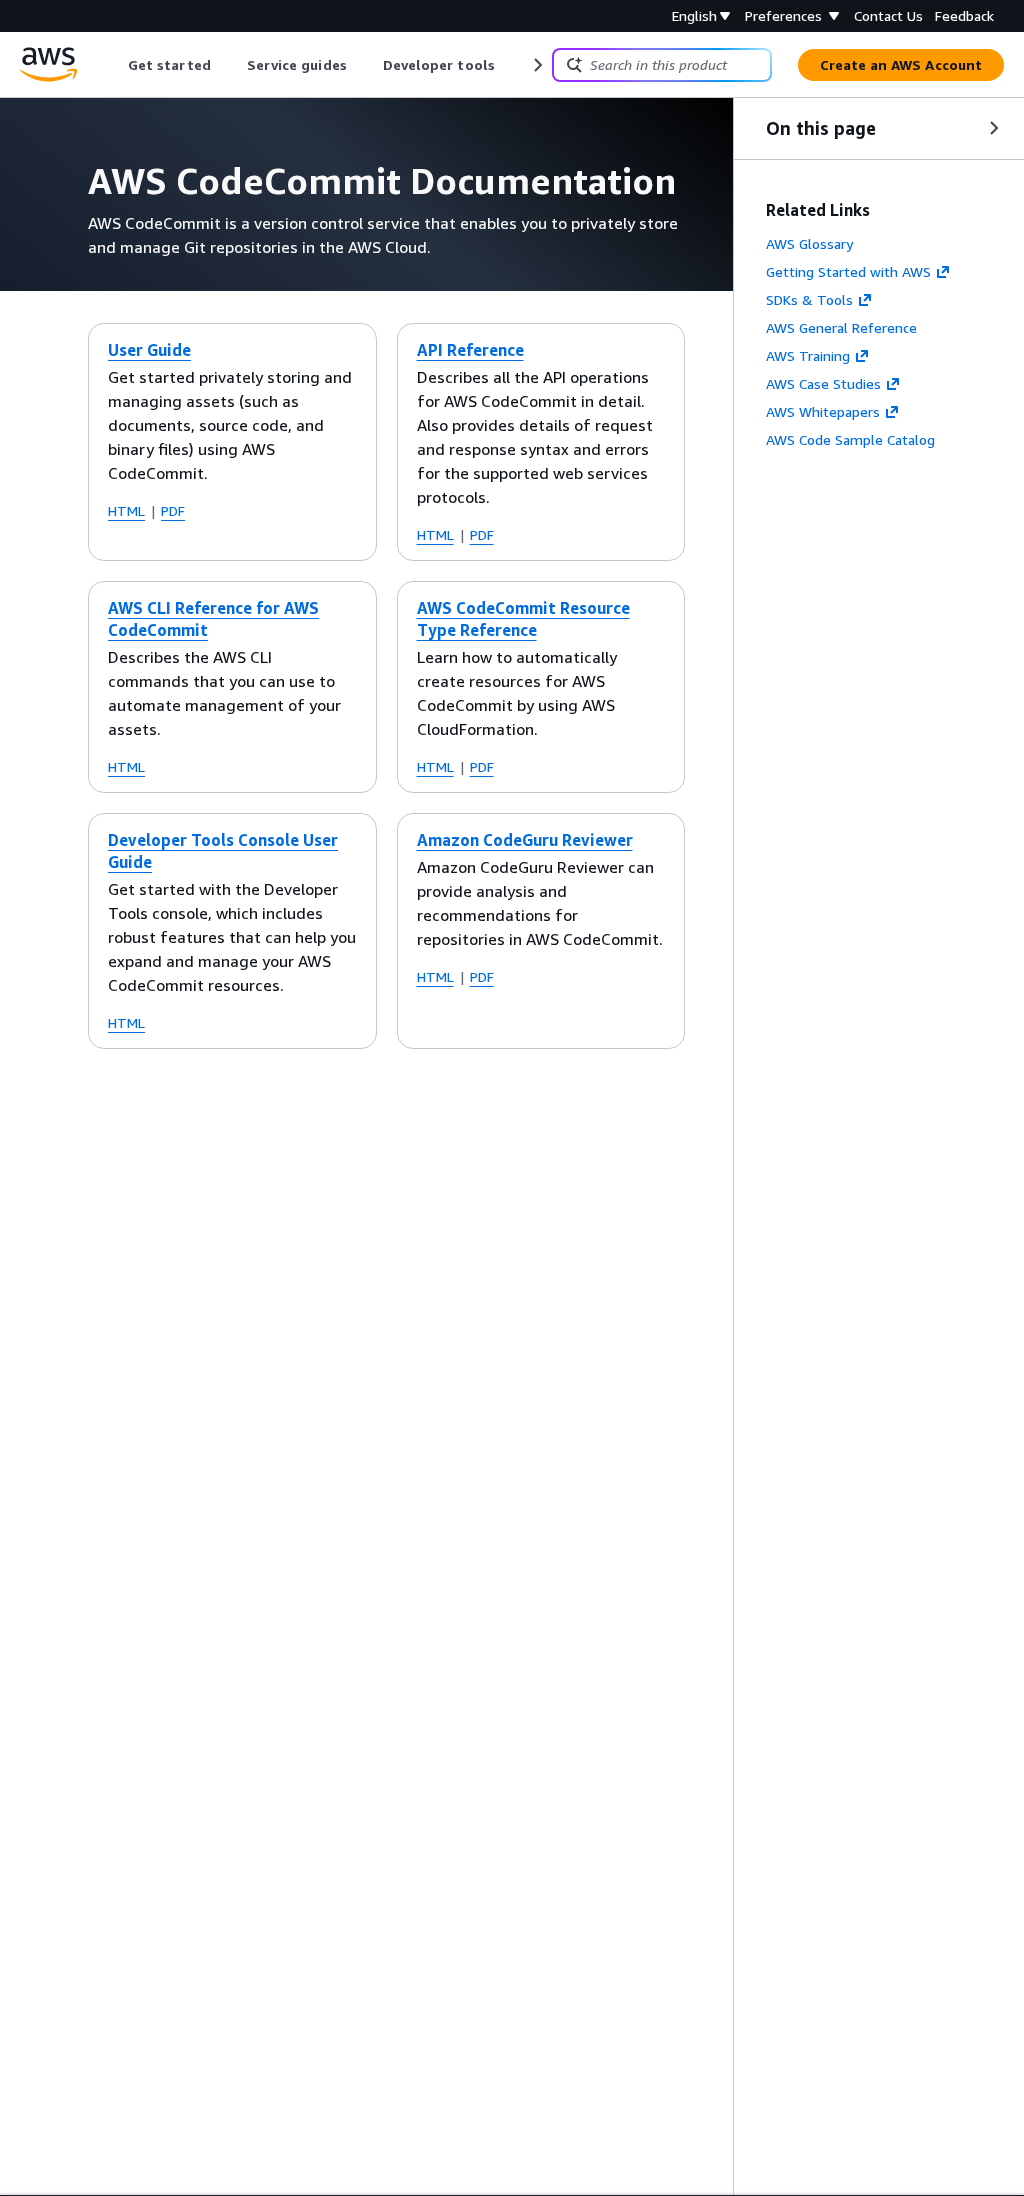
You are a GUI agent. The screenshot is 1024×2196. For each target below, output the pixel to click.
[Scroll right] (536, 65)
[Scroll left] (113, 65)
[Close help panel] (994, 128)
